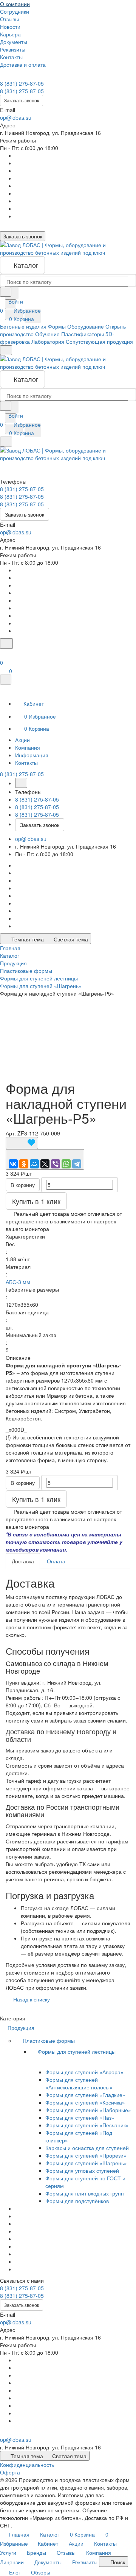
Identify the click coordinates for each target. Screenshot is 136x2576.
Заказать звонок (22, 100)
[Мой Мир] (34, 1164)
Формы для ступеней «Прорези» (86, 2155)
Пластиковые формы (49, 2040)
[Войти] (3, 653)
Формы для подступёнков (77, 2201)
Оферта (10, 2472)
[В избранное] (22, 1143)
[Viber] (56, 1164)
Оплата (56, 1561)
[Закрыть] (6, 680)
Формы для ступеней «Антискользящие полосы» (79, 2083)
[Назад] (21, 783)
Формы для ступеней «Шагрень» (86, 2163)
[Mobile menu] (6, 442)
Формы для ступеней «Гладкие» (85, 2095)
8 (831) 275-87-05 (22, 83)
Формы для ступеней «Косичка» (85, 2102)
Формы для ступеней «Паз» (80, 2117)
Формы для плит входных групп (85, 2193)
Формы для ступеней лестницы (77, 2051)
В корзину (23, 1185)
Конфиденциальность (27, 2465)
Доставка (23, 1561)
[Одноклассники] (24, 1164)
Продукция (22, 2028)
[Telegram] (77, 1164)
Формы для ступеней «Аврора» (84, 2072)
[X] (45, 1164)
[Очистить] (12, 293)
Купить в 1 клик (36, 1201)
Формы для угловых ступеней (82, 2170)
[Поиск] (6, 644)
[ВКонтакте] (13, 1164)
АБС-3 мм (18, 1282)
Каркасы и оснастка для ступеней (87, 2148)
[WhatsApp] (66, 1164)
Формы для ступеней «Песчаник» (87, 2125)
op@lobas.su (16, 117)
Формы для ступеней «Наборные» (88, 2110)
